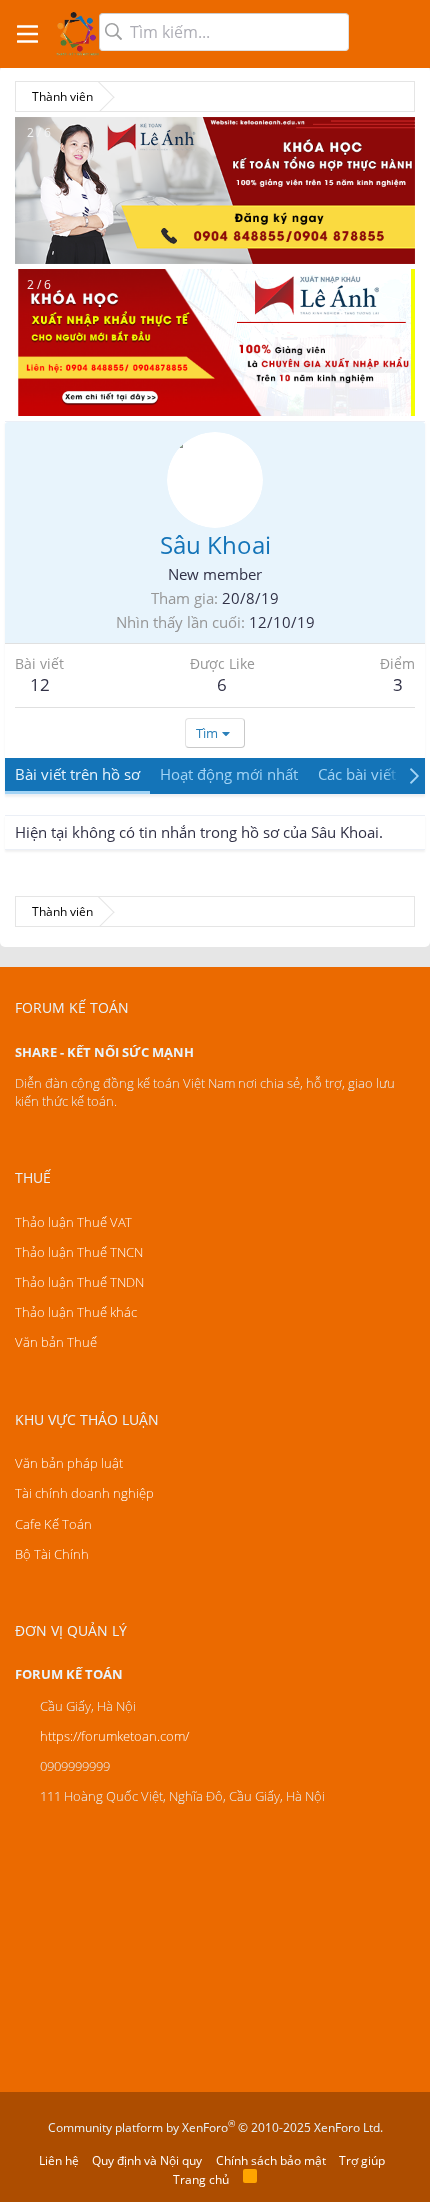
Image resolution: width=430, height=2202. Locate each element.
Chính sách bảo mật (271, 2160)
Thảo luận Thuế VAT (73, 1222)
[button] (27, 34)
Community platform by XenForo (215, 2127)
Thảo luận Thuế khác (76, 1312)
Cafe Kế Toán (53, 1524)
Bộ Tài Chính (52, 1554)
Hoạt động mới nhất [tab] (229, 774)
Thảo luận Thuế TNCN (79, 1252)
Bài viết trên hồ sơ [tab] (77, 774)
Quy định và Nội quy (147, 2160)
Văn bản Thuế (56, 1342)
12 (40, 684)
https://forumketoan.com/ (114, 1736)
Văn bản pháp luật (69, 1463)
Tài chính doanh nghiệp (84, 1493)
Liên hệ (59, 2160)
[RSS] (250, 2179)
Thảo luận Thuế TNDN (79, 1282)
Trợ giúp (362, 2160)
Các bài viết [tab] (357, 774)
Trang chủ (201, 2179)
